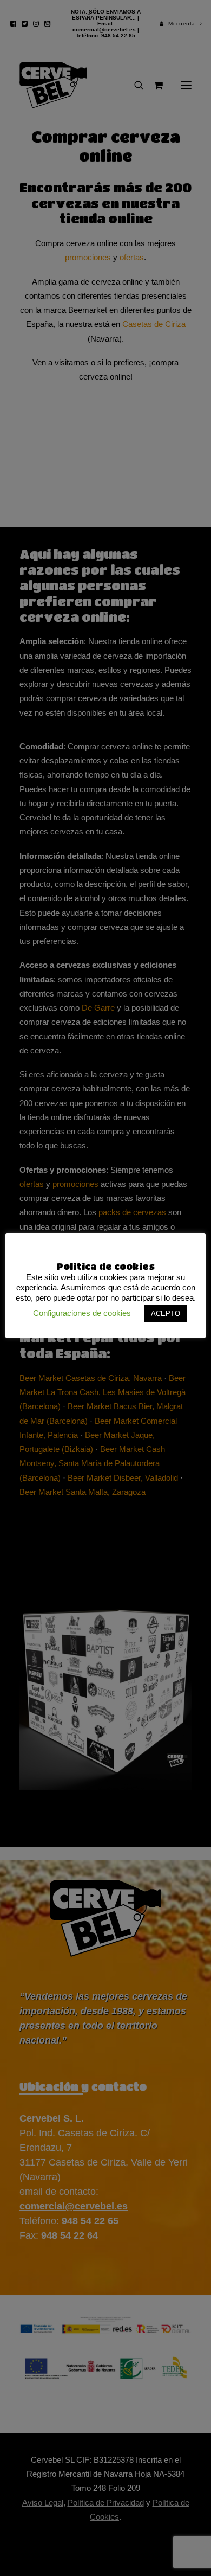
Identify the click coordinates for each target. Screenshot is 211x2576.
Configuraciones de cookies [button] (82, 1313)
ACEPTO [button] (166, 1313)
